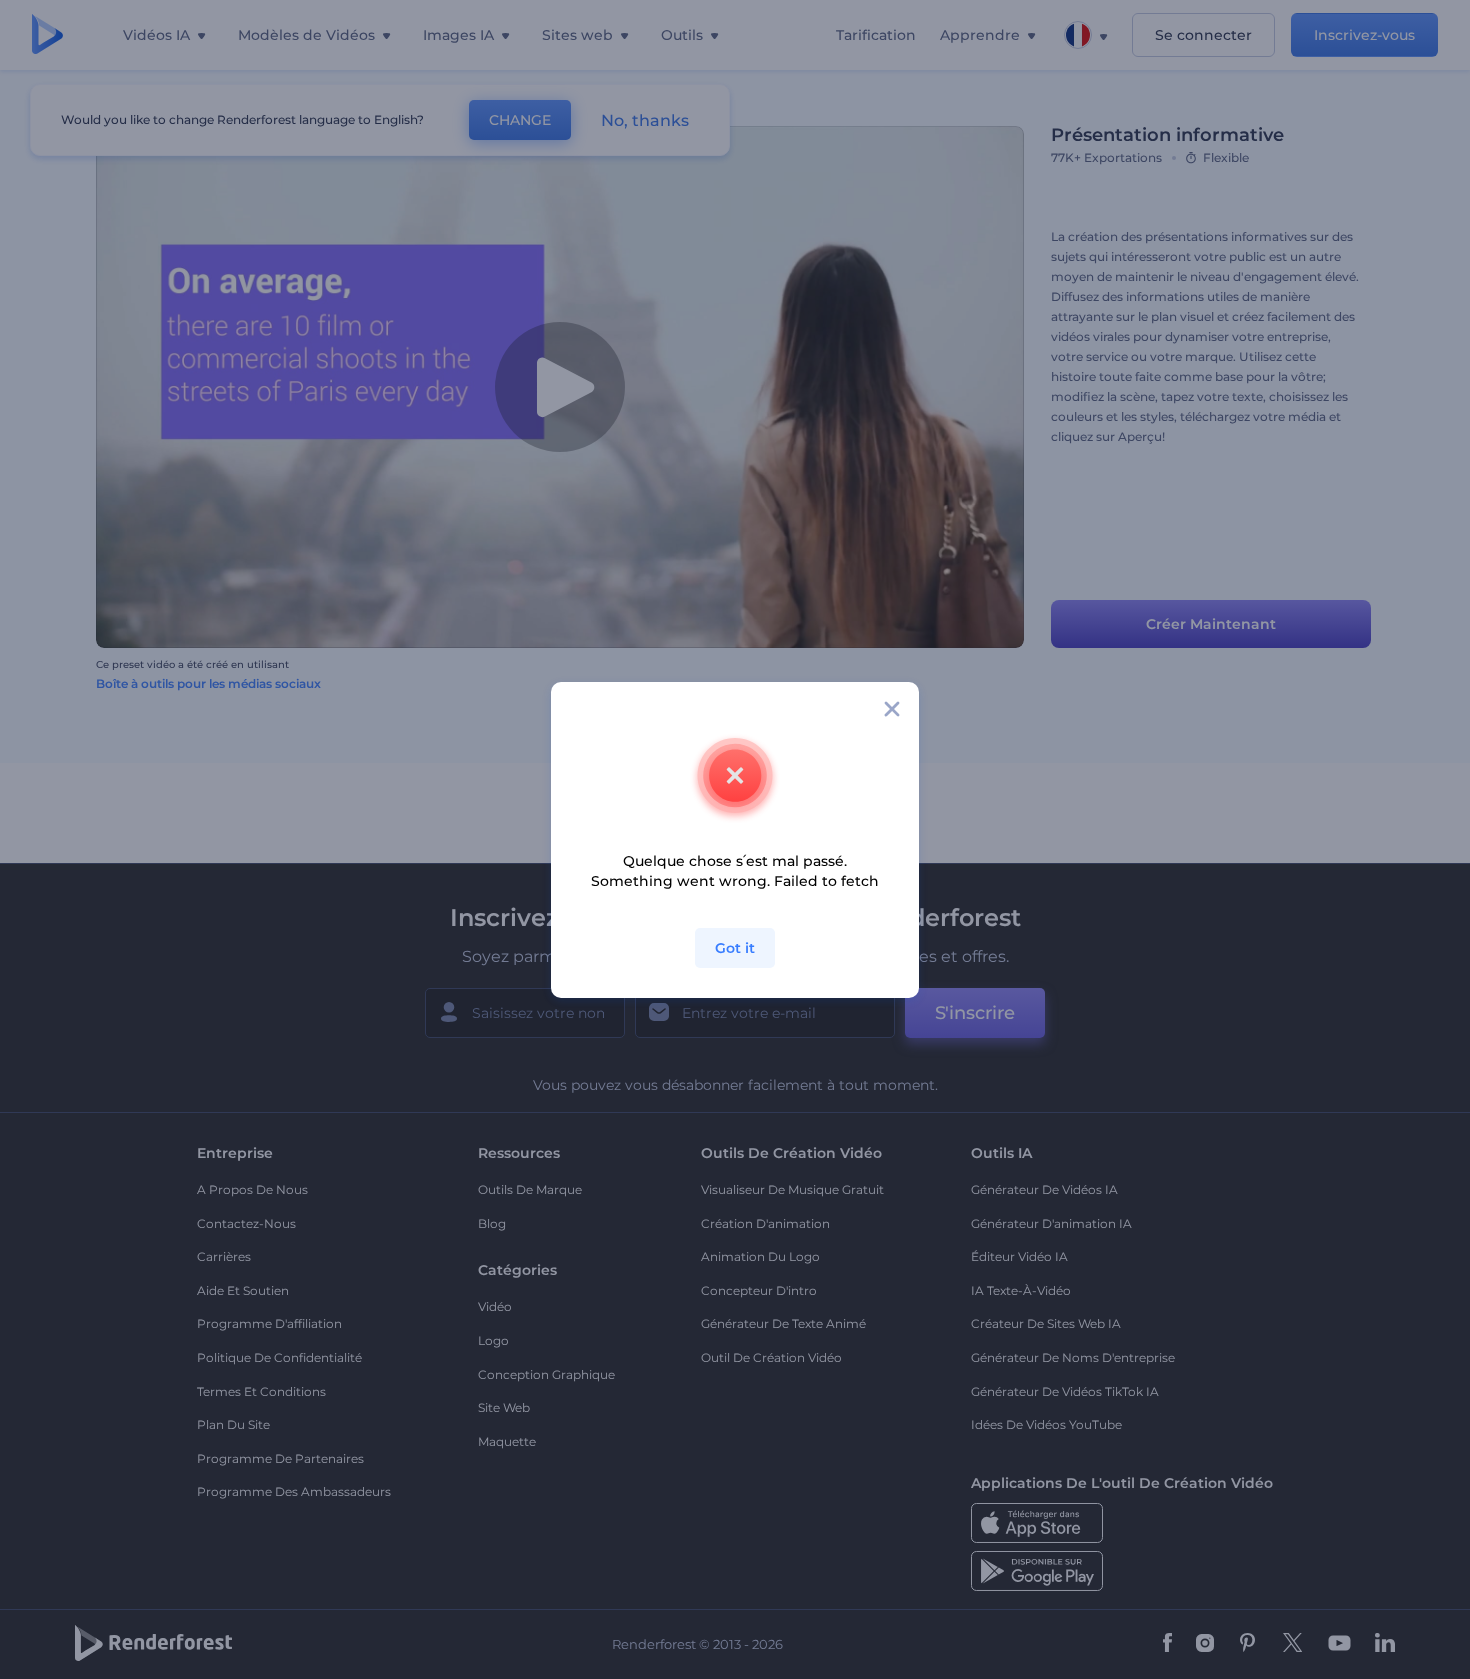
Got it (735, 948)
